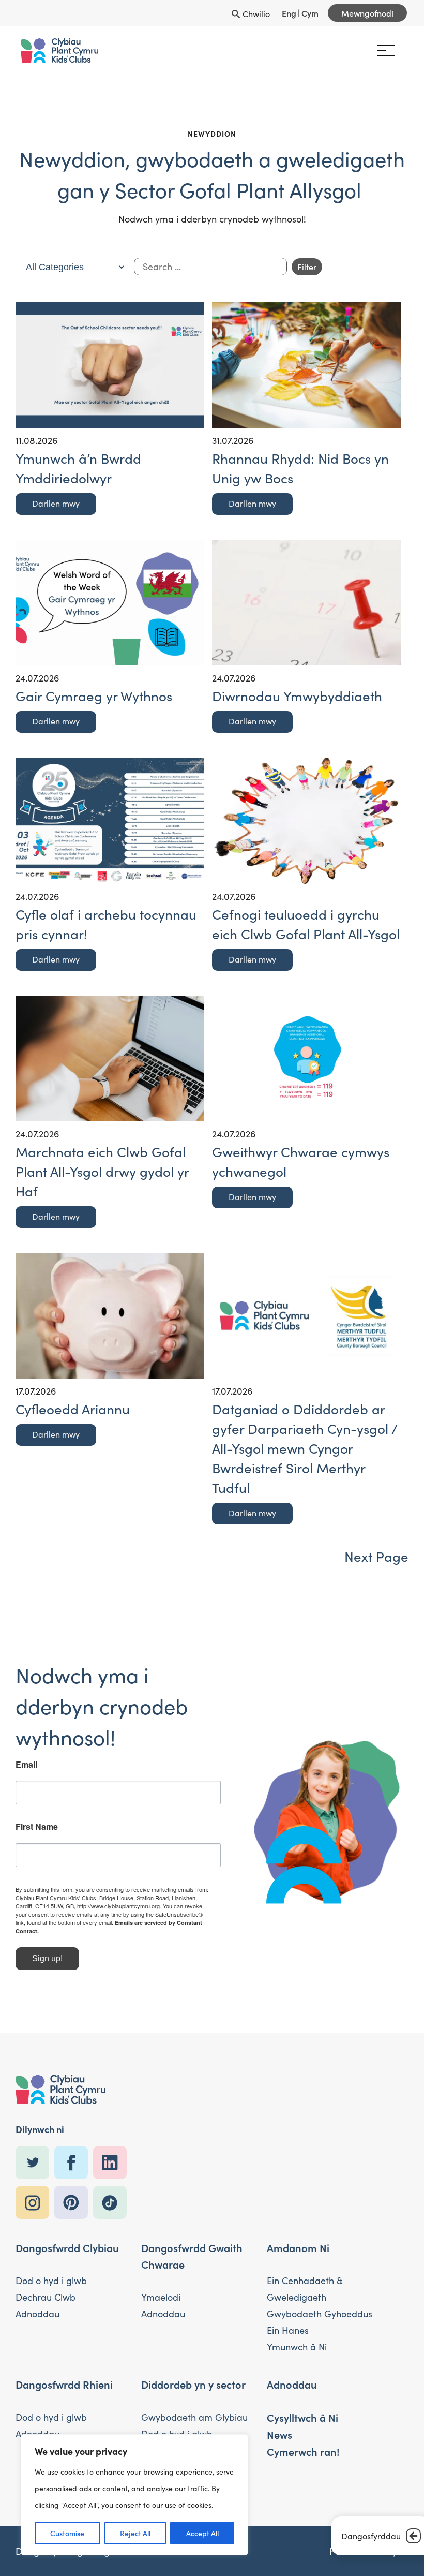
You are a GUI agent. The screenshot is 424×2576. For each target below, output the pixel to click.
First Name (37, 1827)
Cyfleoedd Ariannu (73, 1409)
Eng (289, 13)
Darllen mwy (56, 503)
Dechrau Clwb (46, 2297)
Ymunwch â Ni (297, 2347)
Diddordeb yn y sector (193, 2384)
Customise (67, 2533)
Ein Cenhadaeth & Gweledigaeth (305, 2289)
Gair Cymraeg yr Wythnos (94, 696)
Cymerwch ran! (303, 2451)
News (279, 2434)
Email (26, 1765)
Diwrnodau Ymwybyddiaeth (297, 696)
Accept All (202, 2533)
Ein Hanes (288, 2330)
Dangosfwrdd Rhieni (64, 2384)
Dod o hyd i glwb (51, 2281)
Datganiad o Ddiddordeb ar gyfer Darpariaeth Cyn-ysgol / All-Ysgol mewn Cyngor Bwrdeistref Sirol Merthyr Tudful (305, 1448)
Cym (310, 13)
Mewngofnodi (367, 13)
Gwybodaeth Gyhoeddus (320, 2314)
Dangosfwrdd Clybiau (67, 2247)
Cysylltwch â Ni (302, 2417)
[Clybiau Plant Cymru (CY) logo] (59, 50)
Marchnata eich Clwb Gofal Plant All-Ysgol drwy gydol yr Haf (102, 1171)
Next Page (376, 1556)
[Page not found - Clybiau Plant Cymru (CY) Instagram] (35, 2203)
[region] (134, 2495)
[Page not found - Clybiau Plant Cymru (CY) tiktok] (112, 2203)
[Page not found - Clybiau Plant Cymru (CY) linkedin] (112, 2163)
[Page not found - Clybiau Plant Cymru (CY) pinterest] (74, 2203)
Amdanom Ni (298, 2247)
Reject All (135, 2533)
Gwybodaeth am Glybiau (194, 2417)
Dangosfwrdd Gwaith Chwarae (192, 2256)
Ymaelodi (161, 2297)
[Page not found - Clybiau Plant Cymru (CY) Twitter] (35, 2163)
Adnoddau (37, 2314)
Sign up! (47, 1958)
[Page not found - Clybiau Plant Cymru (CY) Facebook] (74, 2163)
